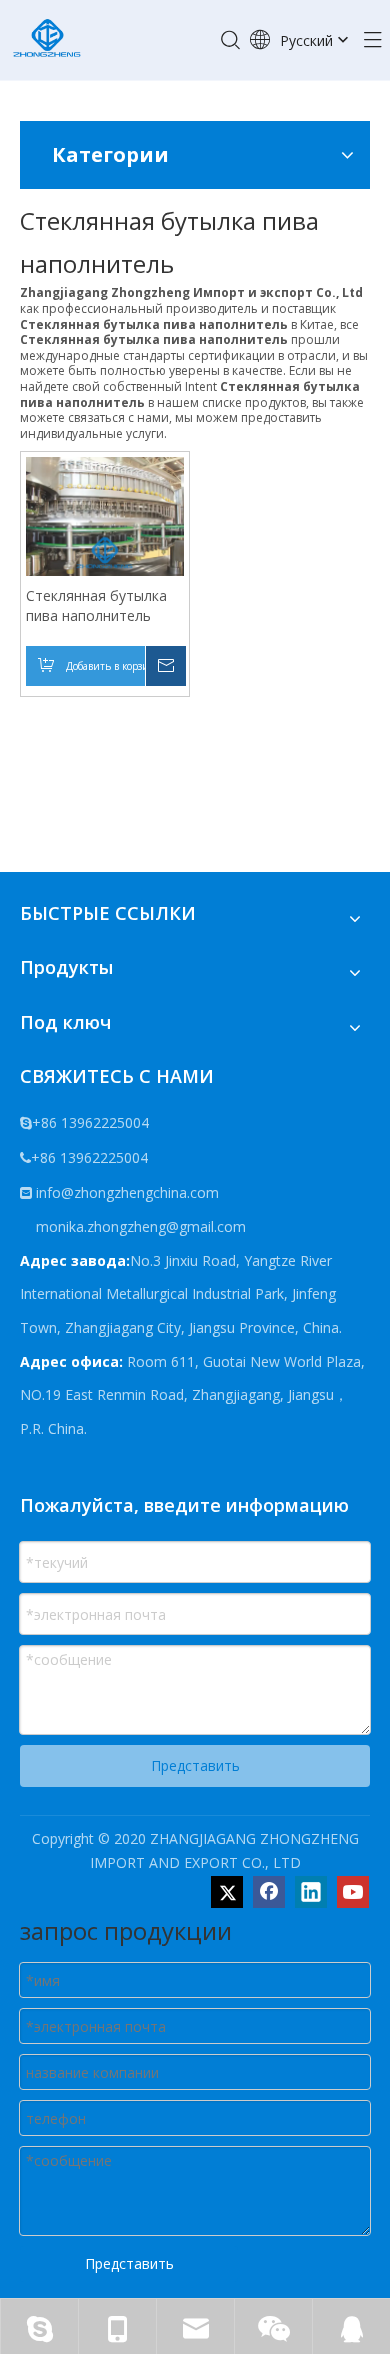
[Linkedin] (311, 1892)
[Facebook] (269, 1892)
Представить (195, 1765)
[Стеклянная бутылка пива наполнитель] (105, 514)
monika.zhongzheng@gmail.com (139, 1226)
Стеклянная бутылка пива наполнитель (96, 605)
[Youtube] (353, 1892)
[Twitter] (227, 1892)
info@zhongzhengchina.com (127, 1192)
